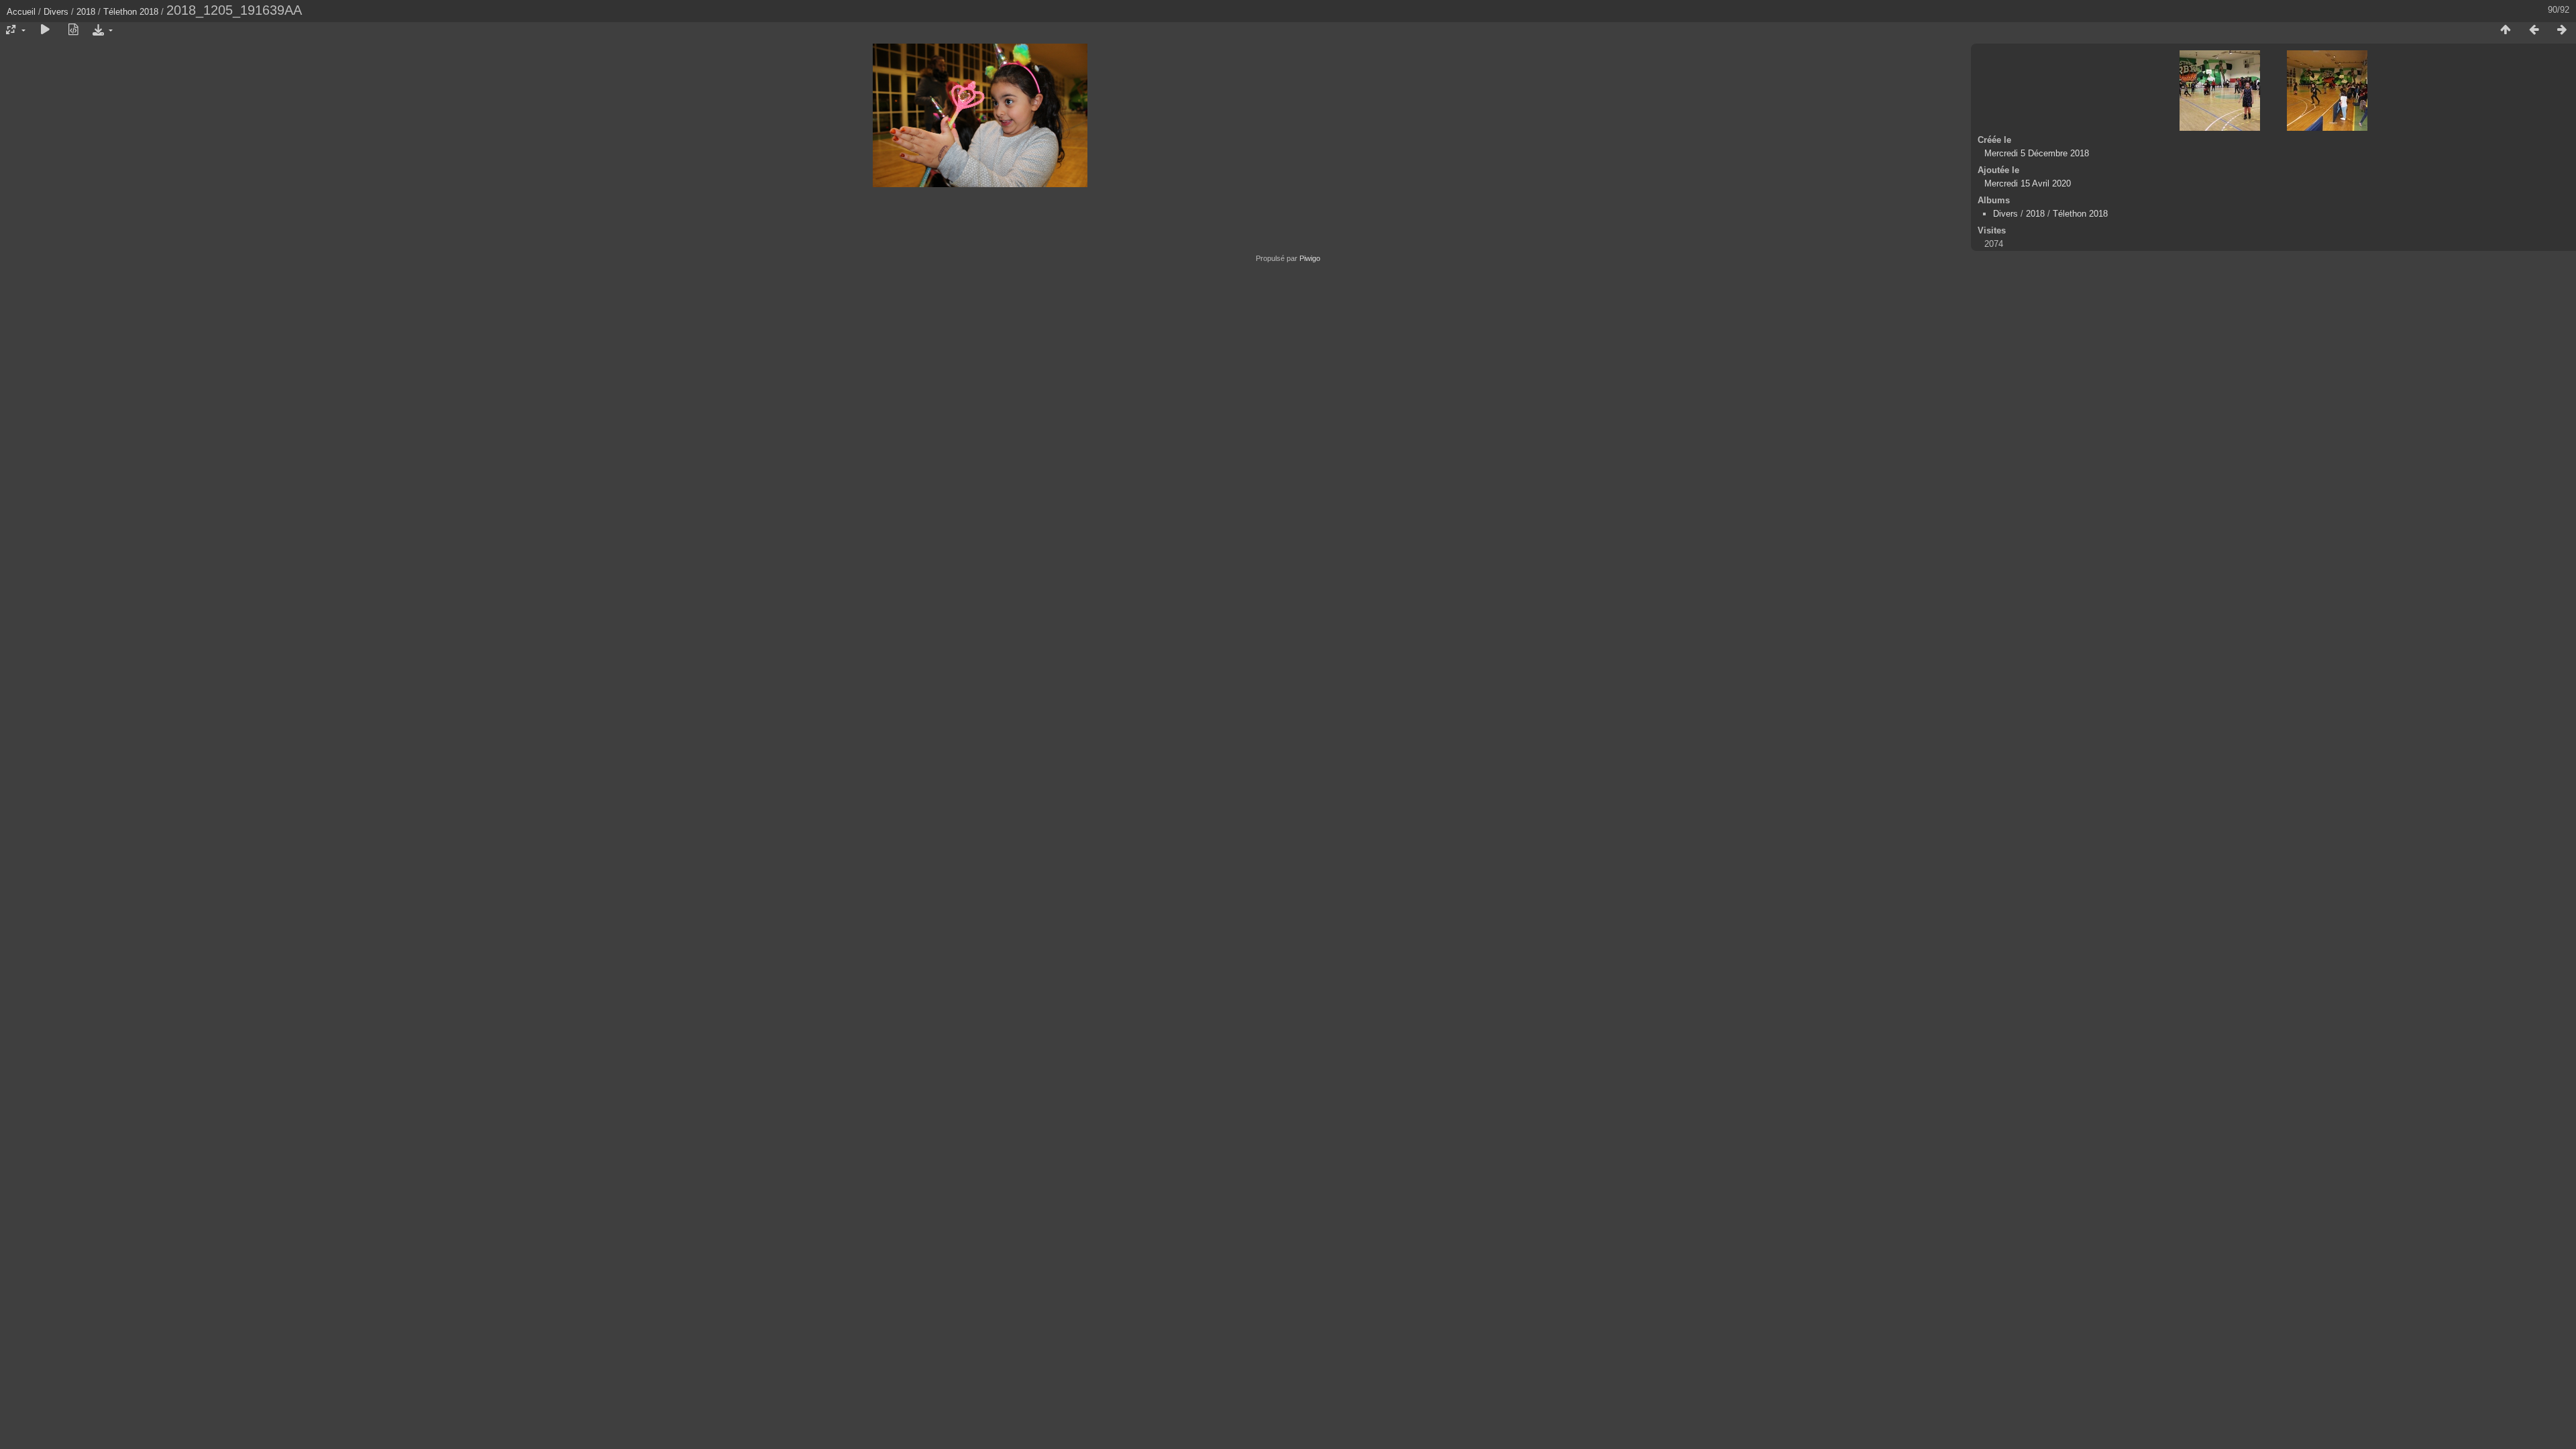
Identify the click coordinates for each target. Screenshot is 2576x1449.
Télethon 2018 (131, 12)
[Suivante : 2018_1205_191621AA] (2562, 30)
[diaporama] (45, 30)
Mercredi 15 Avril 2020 (2028, 183)
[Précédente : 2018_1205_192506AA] (2534, 30)
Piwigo (1310, 258)
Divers (56, 12)
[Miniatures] (2506, 30)
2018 (86, 12)
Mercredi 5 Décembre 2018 (2037, 153)
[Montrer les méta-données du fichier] (73, 30)
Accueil (21, 12)
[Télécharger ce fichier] (101, 30)
